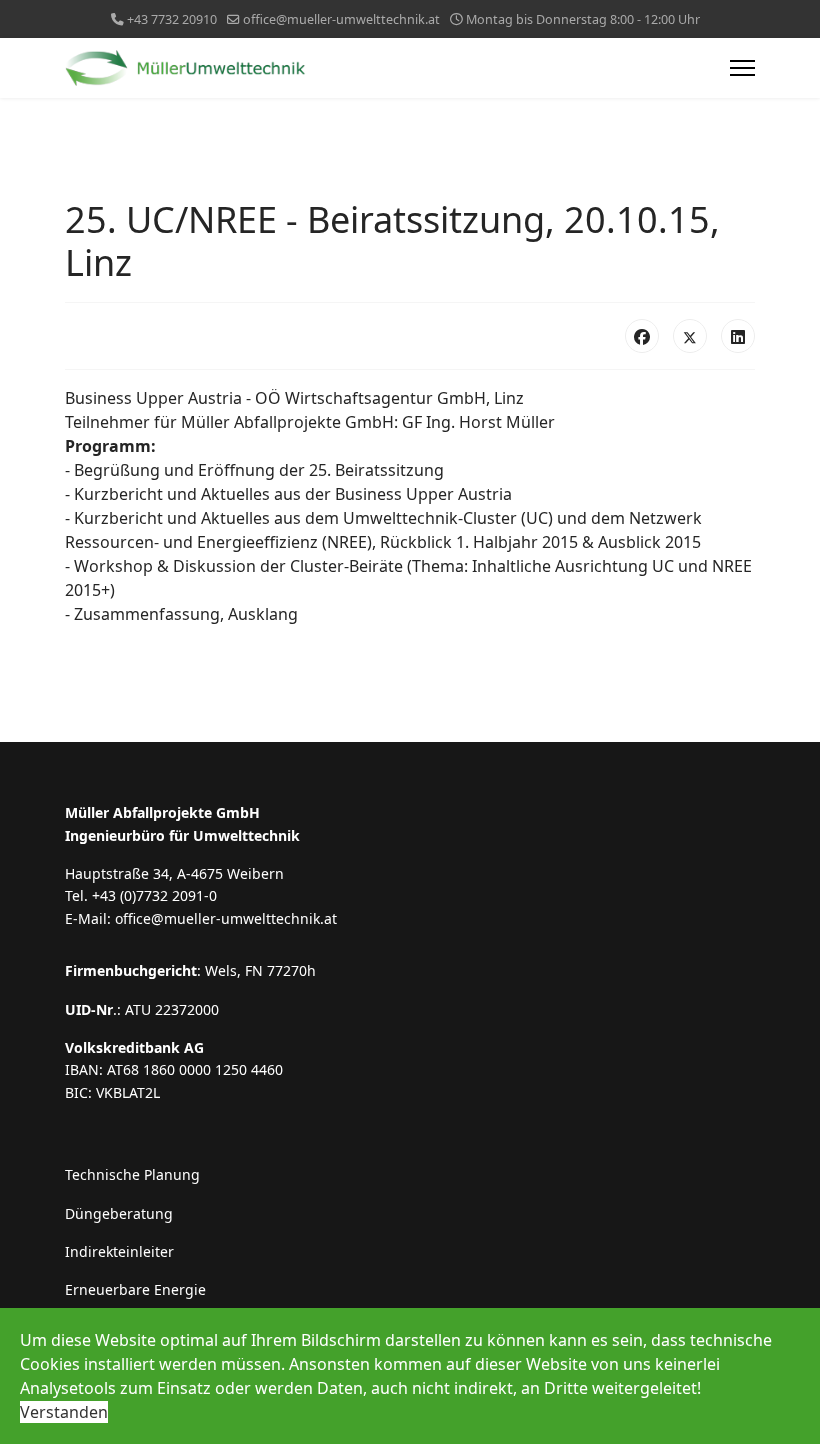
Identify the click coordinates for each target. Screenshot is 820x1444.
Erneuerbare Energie (135, 1289)
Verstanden (64, 1412)
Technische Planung (132, 1174)
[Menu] (742, 68)
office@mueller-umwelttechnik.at (341, 19)
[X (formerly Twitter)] (690, 336)
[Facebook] (642, 336)
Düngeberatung (119, 1213)
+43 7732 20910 (172, 19)
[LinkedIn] (738, 336)
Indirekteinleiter (119, 1251)
